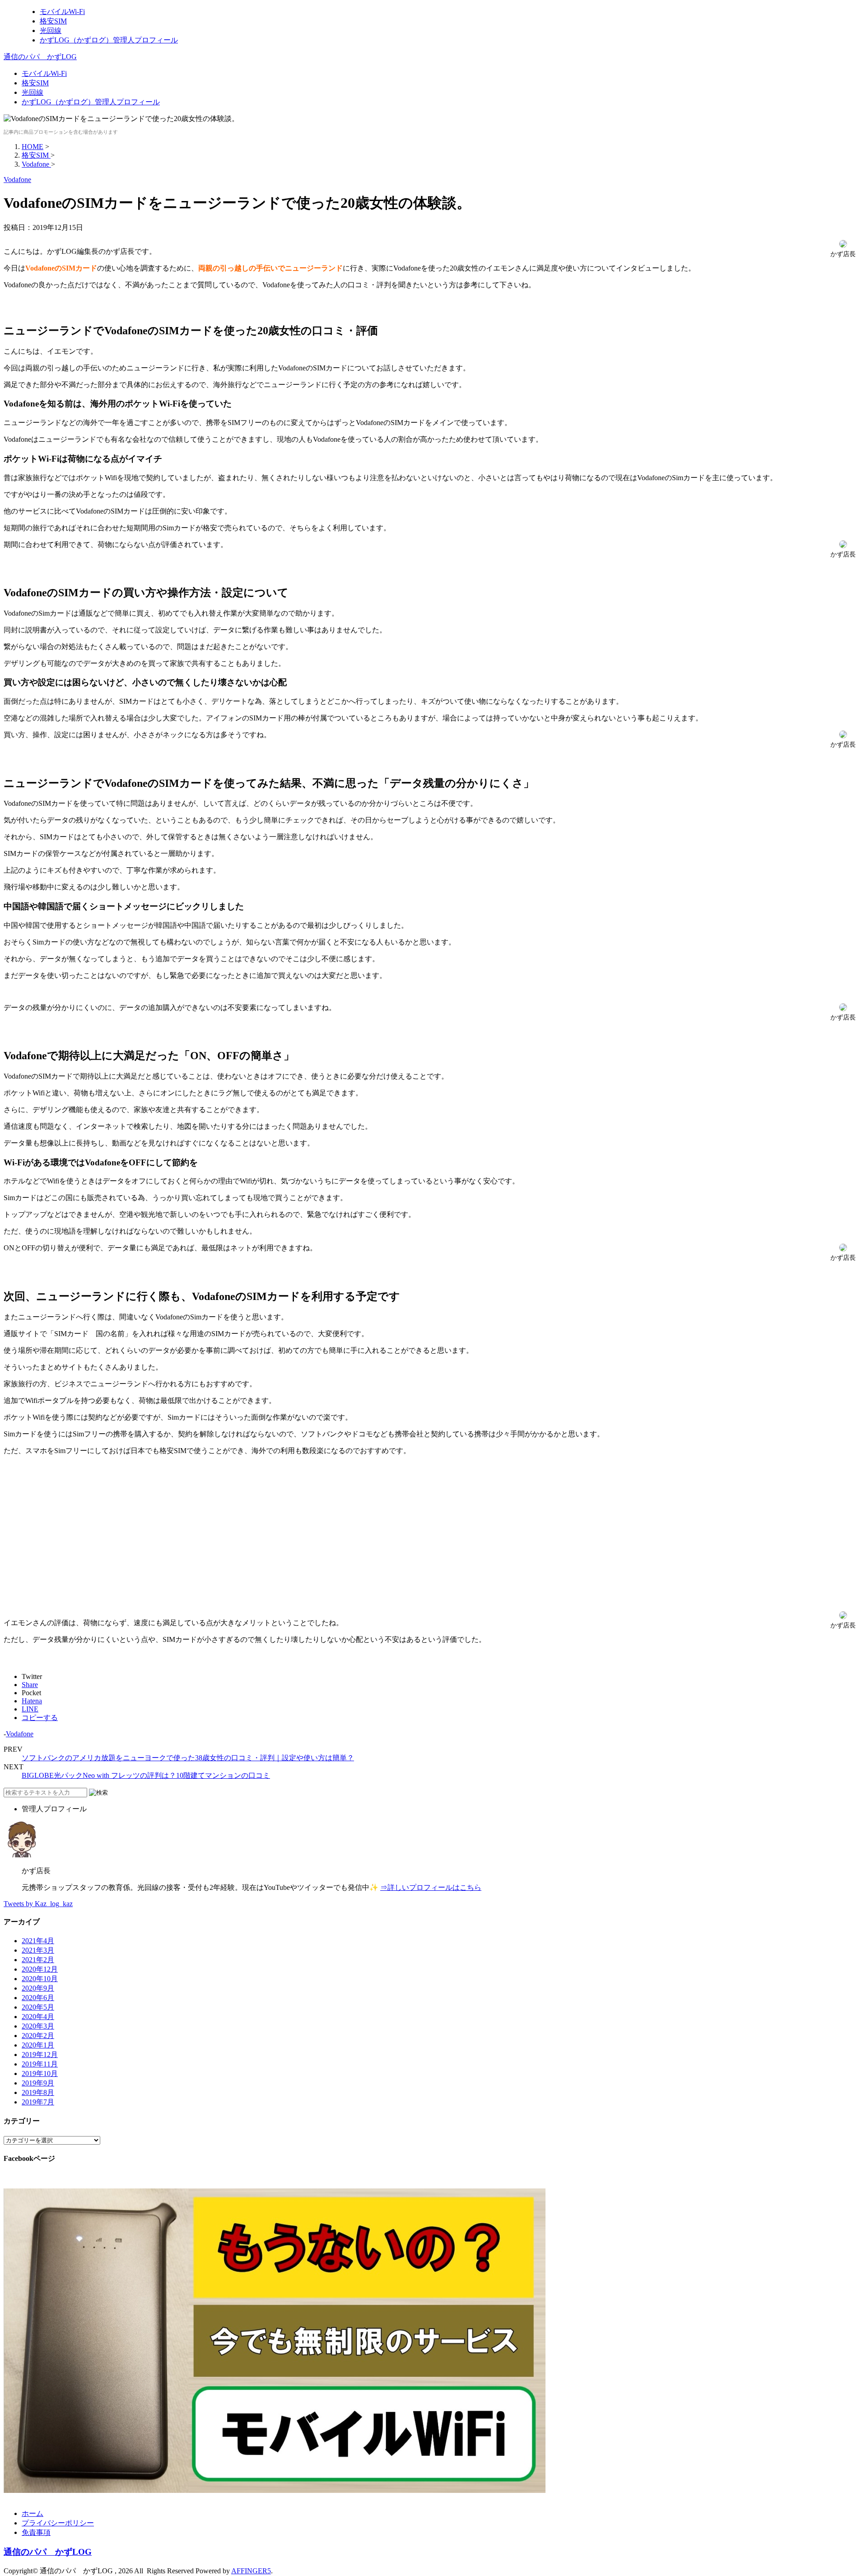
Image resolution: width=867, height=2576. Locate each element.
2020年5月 (38, 2007)
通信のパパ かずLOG (40, 57)
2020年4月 (38, 2017)
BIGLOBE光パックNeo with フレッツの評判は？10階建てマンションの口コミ (146, 1775)
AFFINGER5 (251, 2571)
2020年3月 (38, 2026)
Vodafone (20, 1734)
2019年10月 (40, 2073)
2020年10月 (40, 1979)
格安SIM (35, 83)
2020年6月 (38, 1998)
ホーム (33, 2513)
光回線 (33, 92)
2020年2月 (38, 2036)
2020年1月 (38, 2045)
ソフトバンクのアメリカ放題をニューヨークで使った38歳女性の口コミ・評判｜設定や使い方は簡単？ (188, 1758)
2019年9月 (38, 2083)
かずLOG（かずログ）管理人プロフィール (91, 102)
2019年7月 (38, 2102)
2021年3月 (38, 1950)
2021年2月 (38, 1960)
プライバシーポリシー (58, 2523)
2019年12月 (40, 2055)
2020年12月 (40, 1969)
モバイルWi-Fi (44, 73)
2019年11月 (40, 2064)
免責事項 (36, 2532)
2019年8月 (38, 2092)
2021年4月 (38, 1941)
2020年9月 (38, 1988)
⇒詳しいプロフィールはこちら (431, 1887)
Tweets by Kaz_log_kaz (38, 1904)
